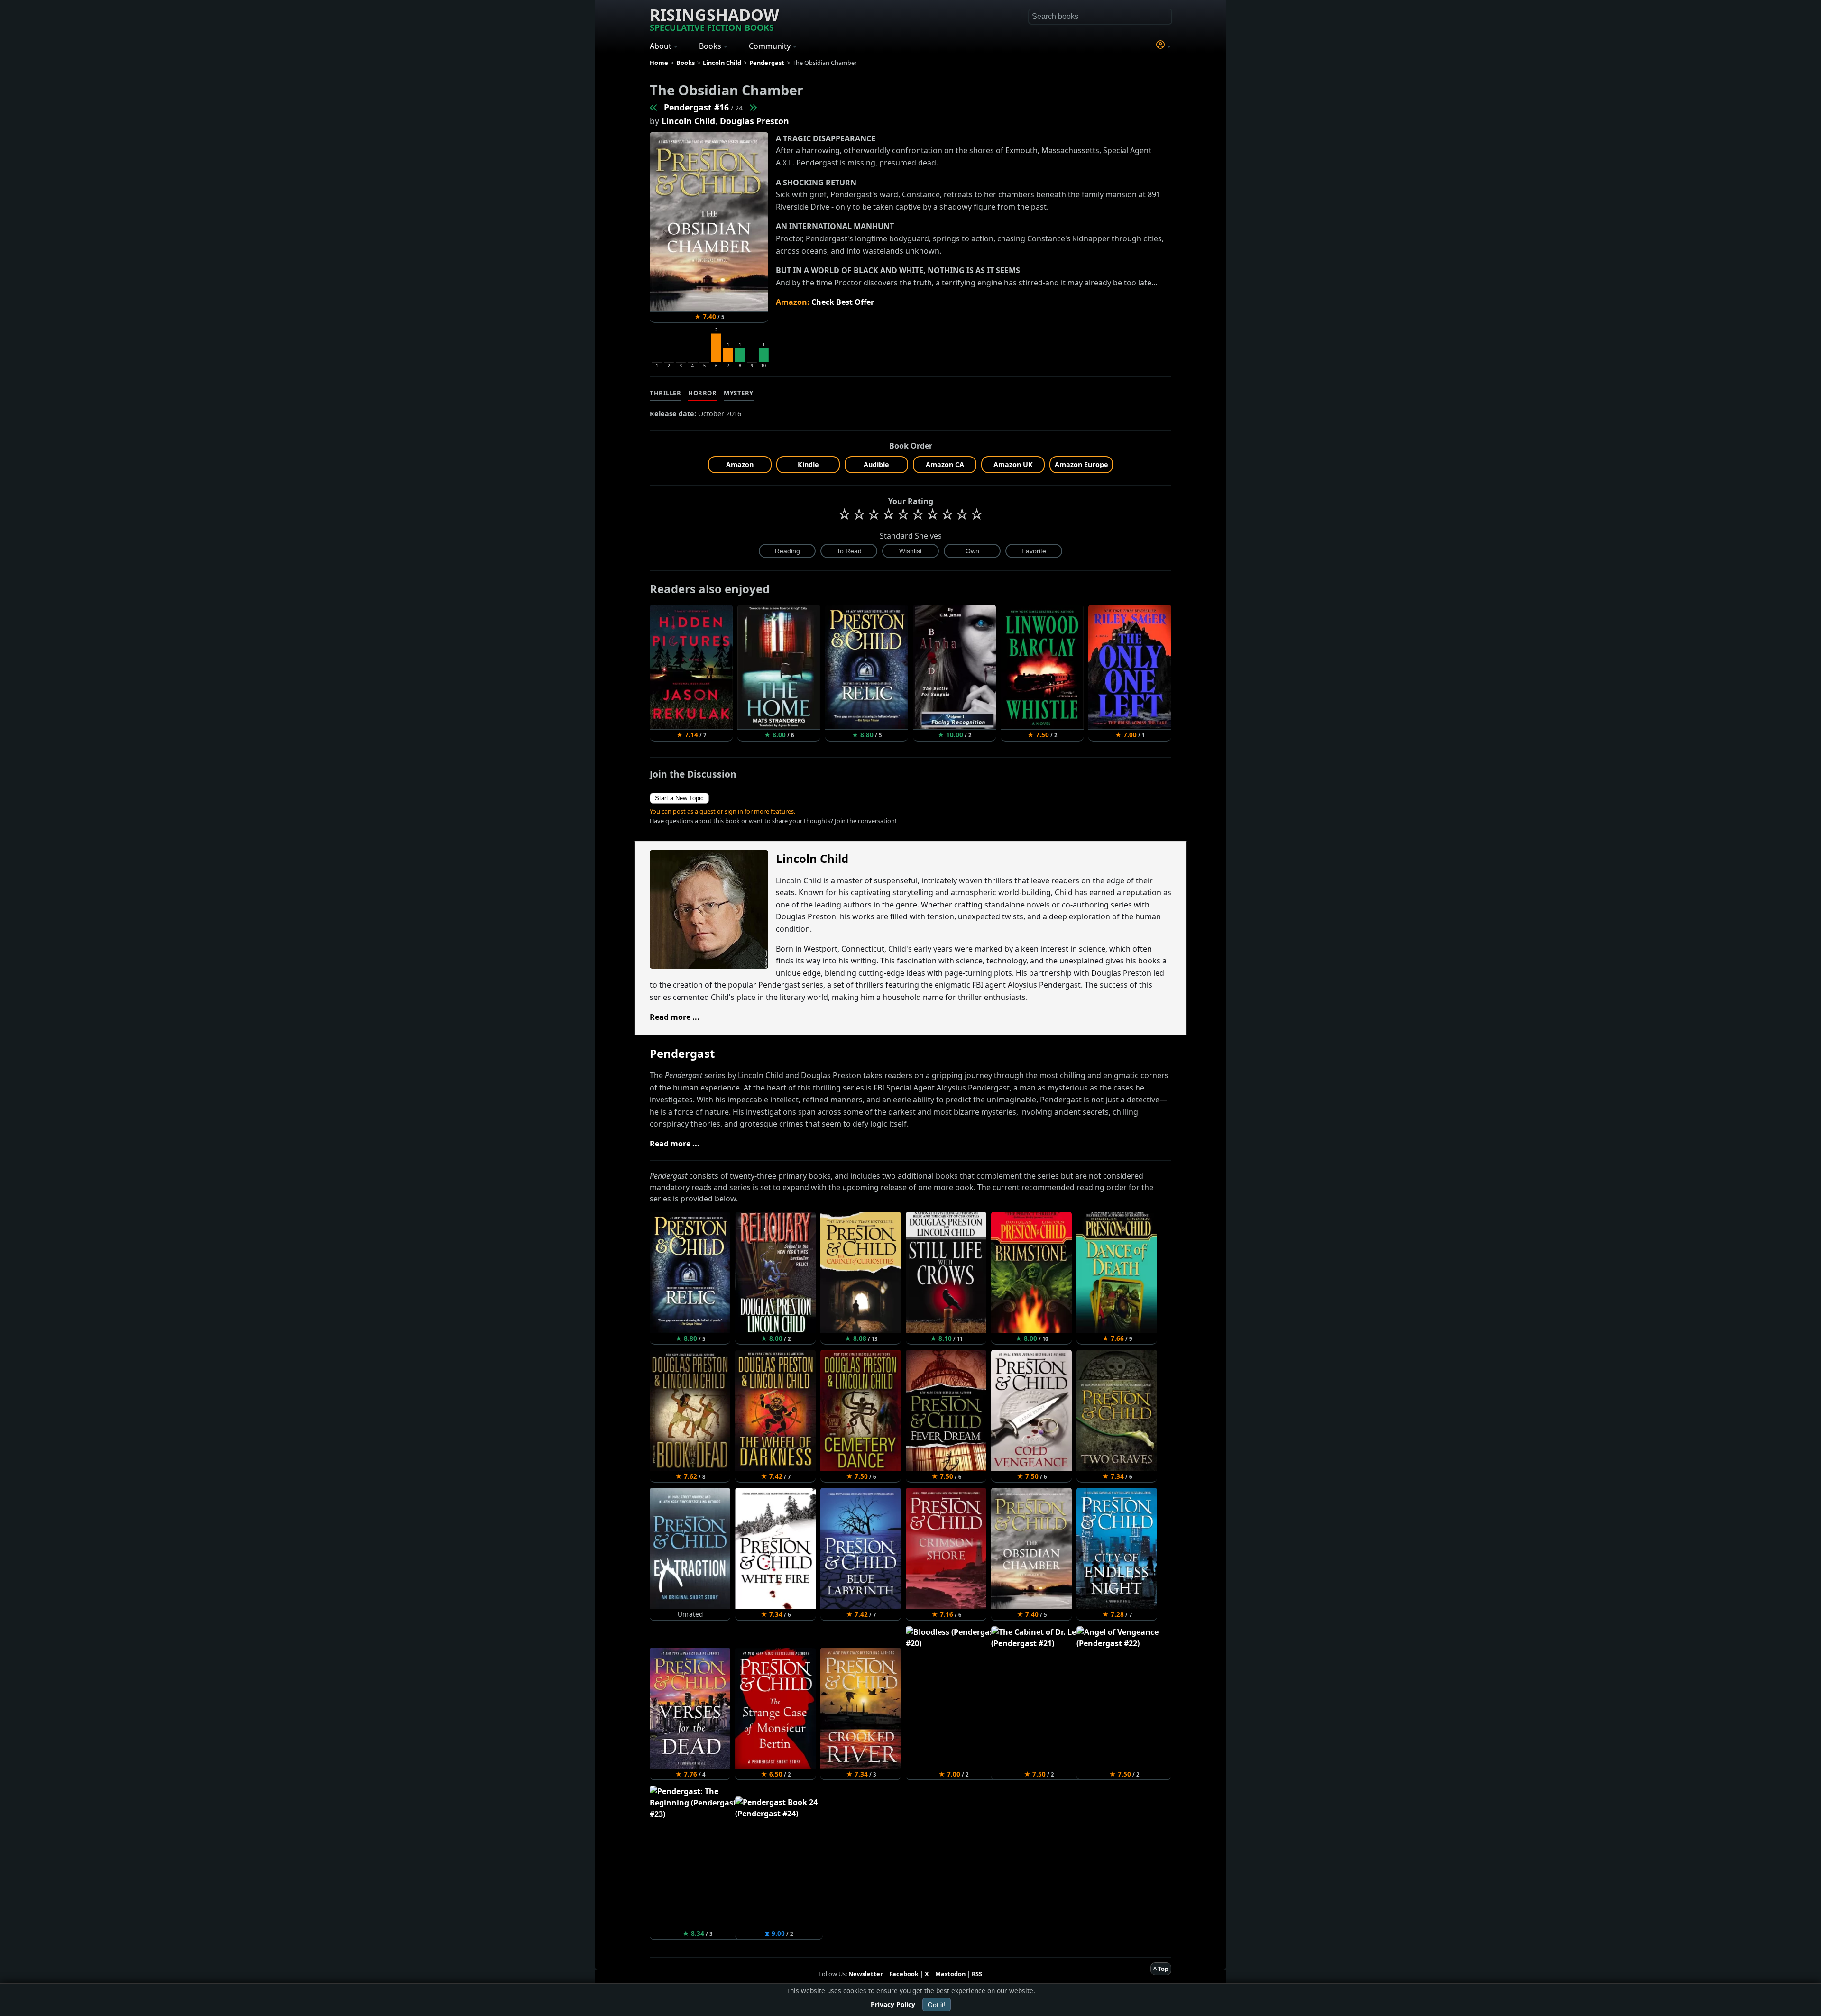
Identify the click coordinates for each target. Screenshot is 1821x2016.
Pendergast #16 (696, 107)
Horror (702, 393)
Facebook (904, 1974)
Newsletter (866, 1974)
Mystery (739, 393)
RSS (977, 1974)
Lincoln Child (688, 121)
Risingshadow (714, 18)
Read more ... (675, 1017)
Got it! (937, 2005)
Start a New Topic (679, 798)
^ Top (1161, 1969)
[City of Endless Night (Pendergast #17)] (753, 107)
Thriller (665, 393)
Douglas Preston (754, 121)
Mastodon (950, 1974)
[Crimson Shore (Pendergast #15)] (654, 107)
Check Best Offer (843, 302)
